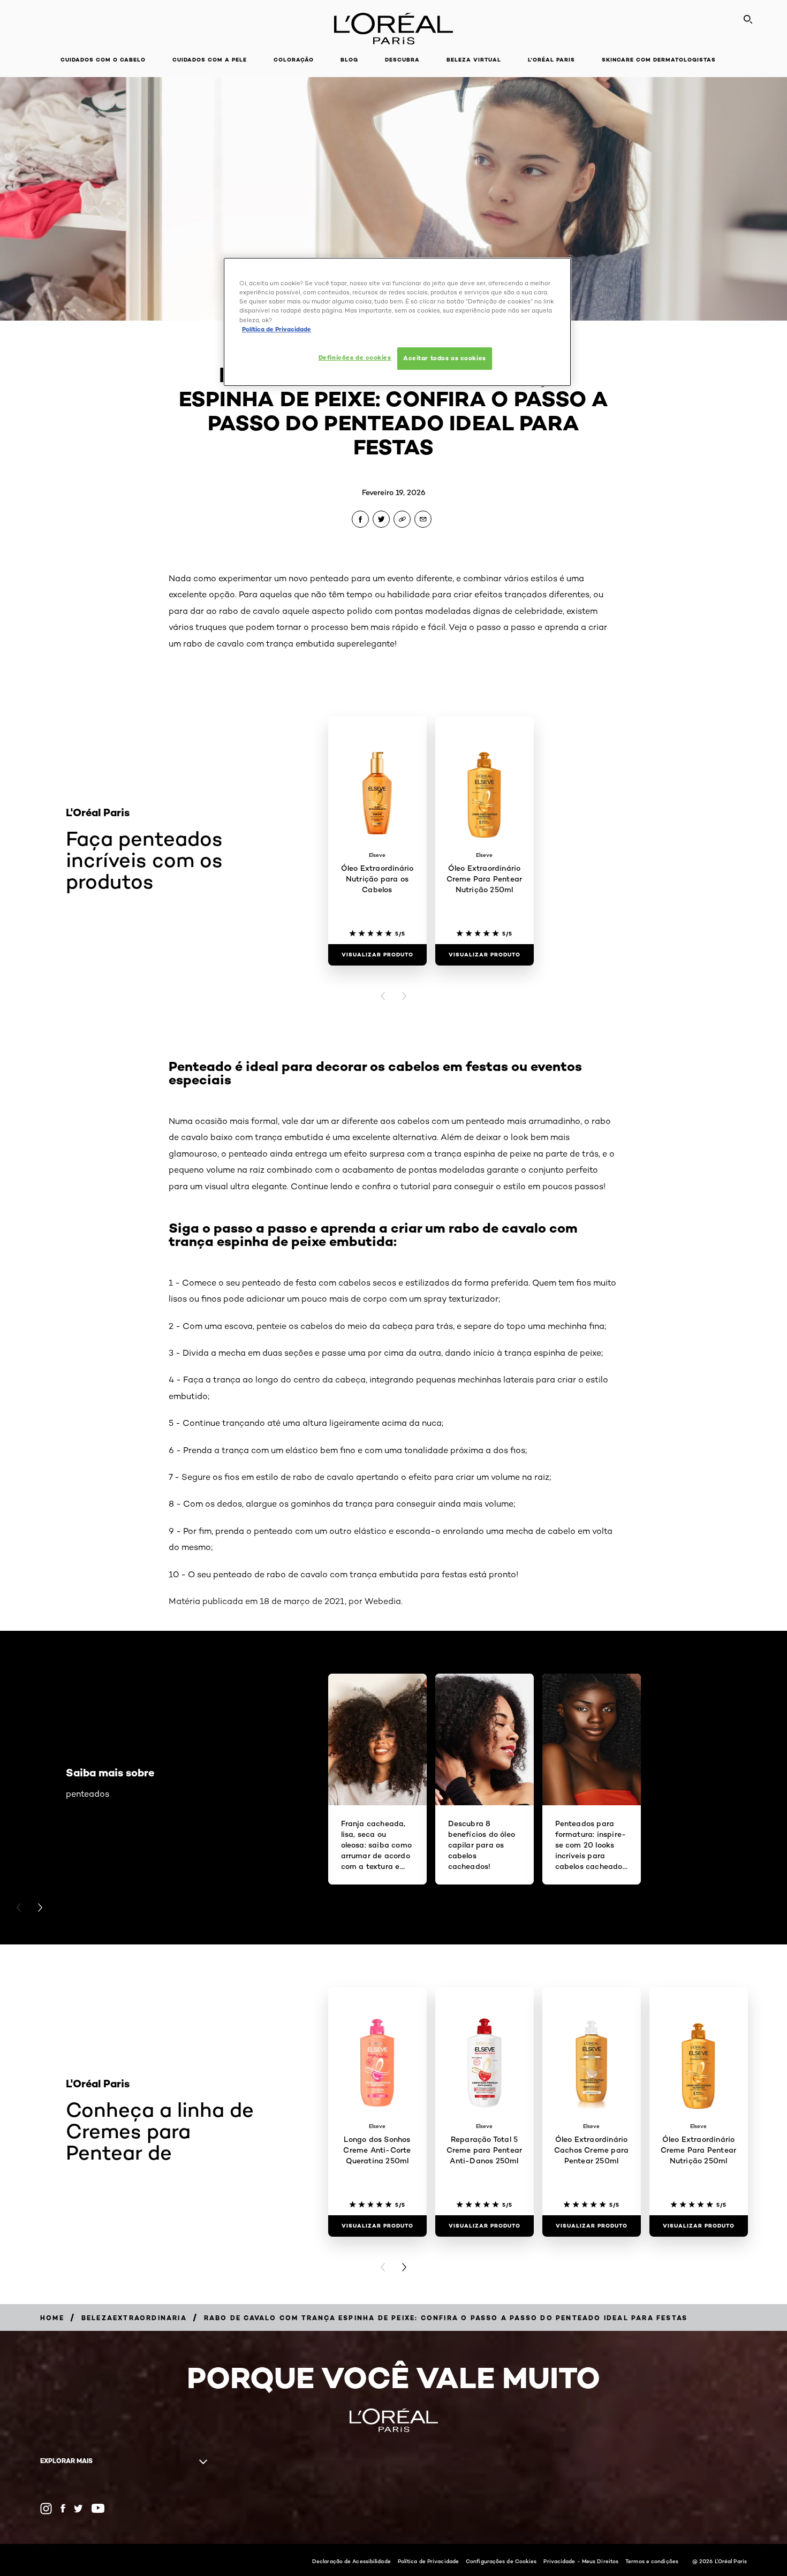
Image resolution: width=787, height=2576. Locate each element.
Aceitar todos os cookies (445, 358)
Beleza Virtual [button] (474, 60)
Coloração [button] (294, 60)
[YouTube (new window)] (98, 2508)
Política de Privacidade (428, 2561)
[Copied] (402, 519)
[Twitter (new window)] (78, 2509)
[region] (397, 322)
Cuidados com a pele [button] (210, 60)
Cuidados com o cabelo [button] (103, 60)
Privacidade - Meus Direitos (581, 2561)
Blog (349, 60)
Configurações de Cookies (501, 2561)
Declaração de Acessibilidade (351, 2561)
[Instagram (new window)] (46, 2509)
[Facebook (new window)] (63, 2508)
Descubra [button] (402, 60)
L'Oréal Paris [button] (551, 60)
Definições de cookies (355, 358)
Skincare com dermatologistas (659, 60)
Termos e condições (652, 2561)
